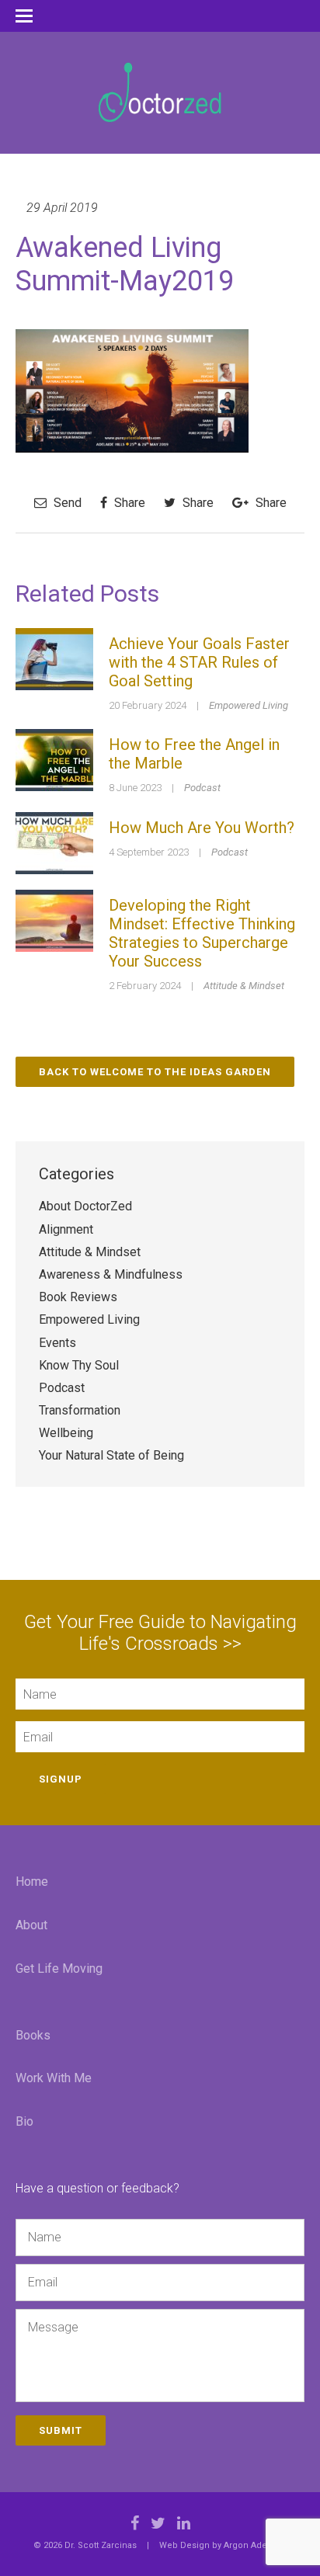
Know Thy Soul (79, 1365)
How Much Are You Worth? (202, 828)
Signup (61, 1779)
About (31, 1925)
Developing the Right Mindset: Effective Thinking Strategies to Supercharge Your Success (202, 933)
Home (32, 1882)
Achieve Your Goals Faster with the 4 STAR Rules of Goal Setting (199, 662)
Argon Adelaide (256, 2545)
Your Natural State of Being (111, 1455)
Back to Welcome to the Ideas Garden (155, 1072)
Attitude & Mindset (244, 986)
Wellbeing (66, 1433)
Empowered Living (249, 705)
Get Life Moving (59, 1968)
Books (33, 2035)
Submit (61, 2430)
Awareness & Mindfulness (111, 1274)
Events (57, 1343)
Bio (24, 2121)
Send (66, 503)
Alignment (66, 1229)
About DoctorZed (85, 1206)
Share (128, 503)
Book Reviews (78, 1297)
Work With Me (54, 2078)
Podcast (202, 788)
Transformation (80, 1410)
